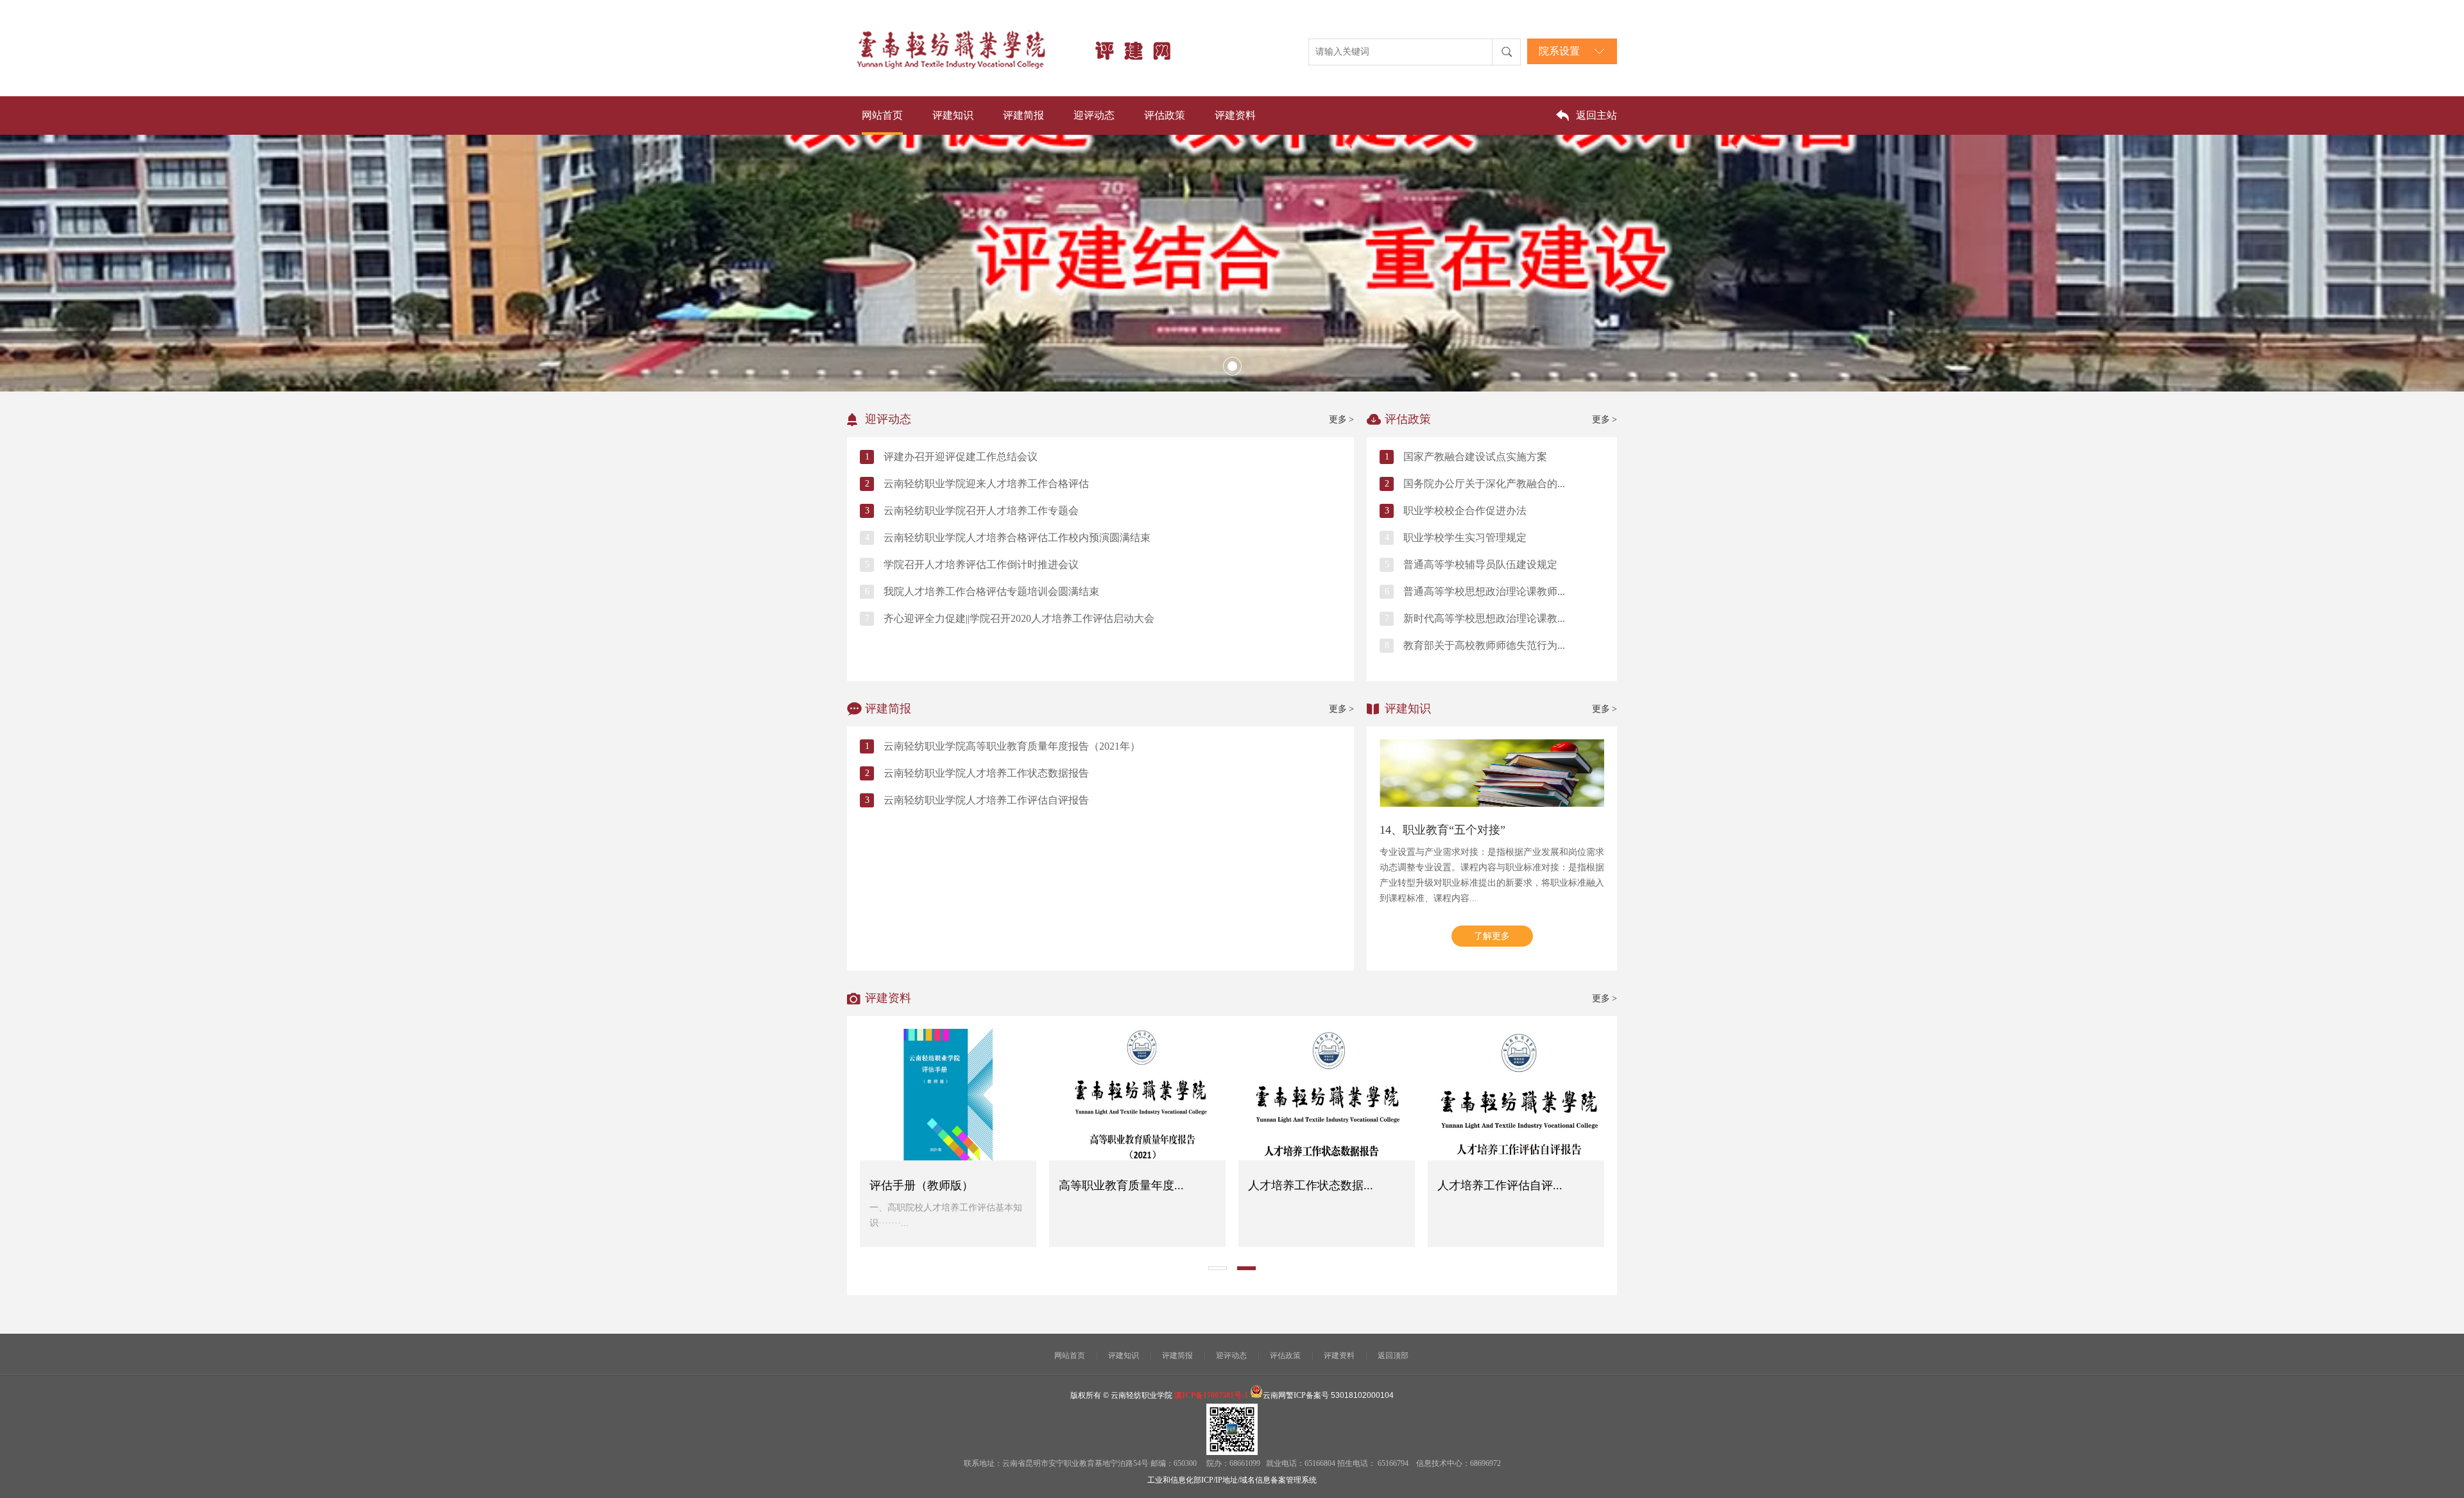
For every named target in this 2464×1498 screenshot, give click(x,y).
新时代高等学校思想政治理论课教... (1484, 618)
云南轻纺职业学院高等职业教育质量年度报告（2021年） (1012, 746)
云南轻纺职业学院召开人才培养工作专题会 (981, 511)
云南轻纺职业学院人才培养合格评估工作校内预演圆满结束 (1017, 538)
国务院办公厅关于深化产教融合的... (1484, 484)
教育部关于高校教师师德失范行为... (1484, 645)
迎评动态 (1094, 115)
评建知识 (953, 115)
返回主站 (1596, 115)
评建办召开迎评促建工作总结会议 (961, 457)
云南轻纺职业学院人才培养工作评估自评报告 (986, 800)
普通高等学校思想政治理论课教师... (1484, 591)
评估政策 (1165, 115)
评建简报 (1023, 115)
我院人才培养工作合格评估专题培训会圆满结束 (991, 591)
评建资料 (1235, 115)
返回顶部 (1393, 1356)
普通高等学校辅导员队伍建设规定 (1480, 564)
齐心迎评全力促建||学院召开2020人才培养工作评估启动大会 (1019, 618)
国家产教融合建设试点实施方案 (1475, 457)
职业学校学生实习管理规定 (1465, 538)
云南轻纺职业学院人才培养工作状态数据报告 (986, 773)
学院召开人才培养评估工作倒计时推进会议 (981, 564)
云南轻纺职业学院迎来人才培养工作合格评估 (986, 484)
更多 (1341, 419)
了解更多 (1492, 936)
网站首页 (882, 115)
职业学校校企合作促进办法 (1465, 511)
